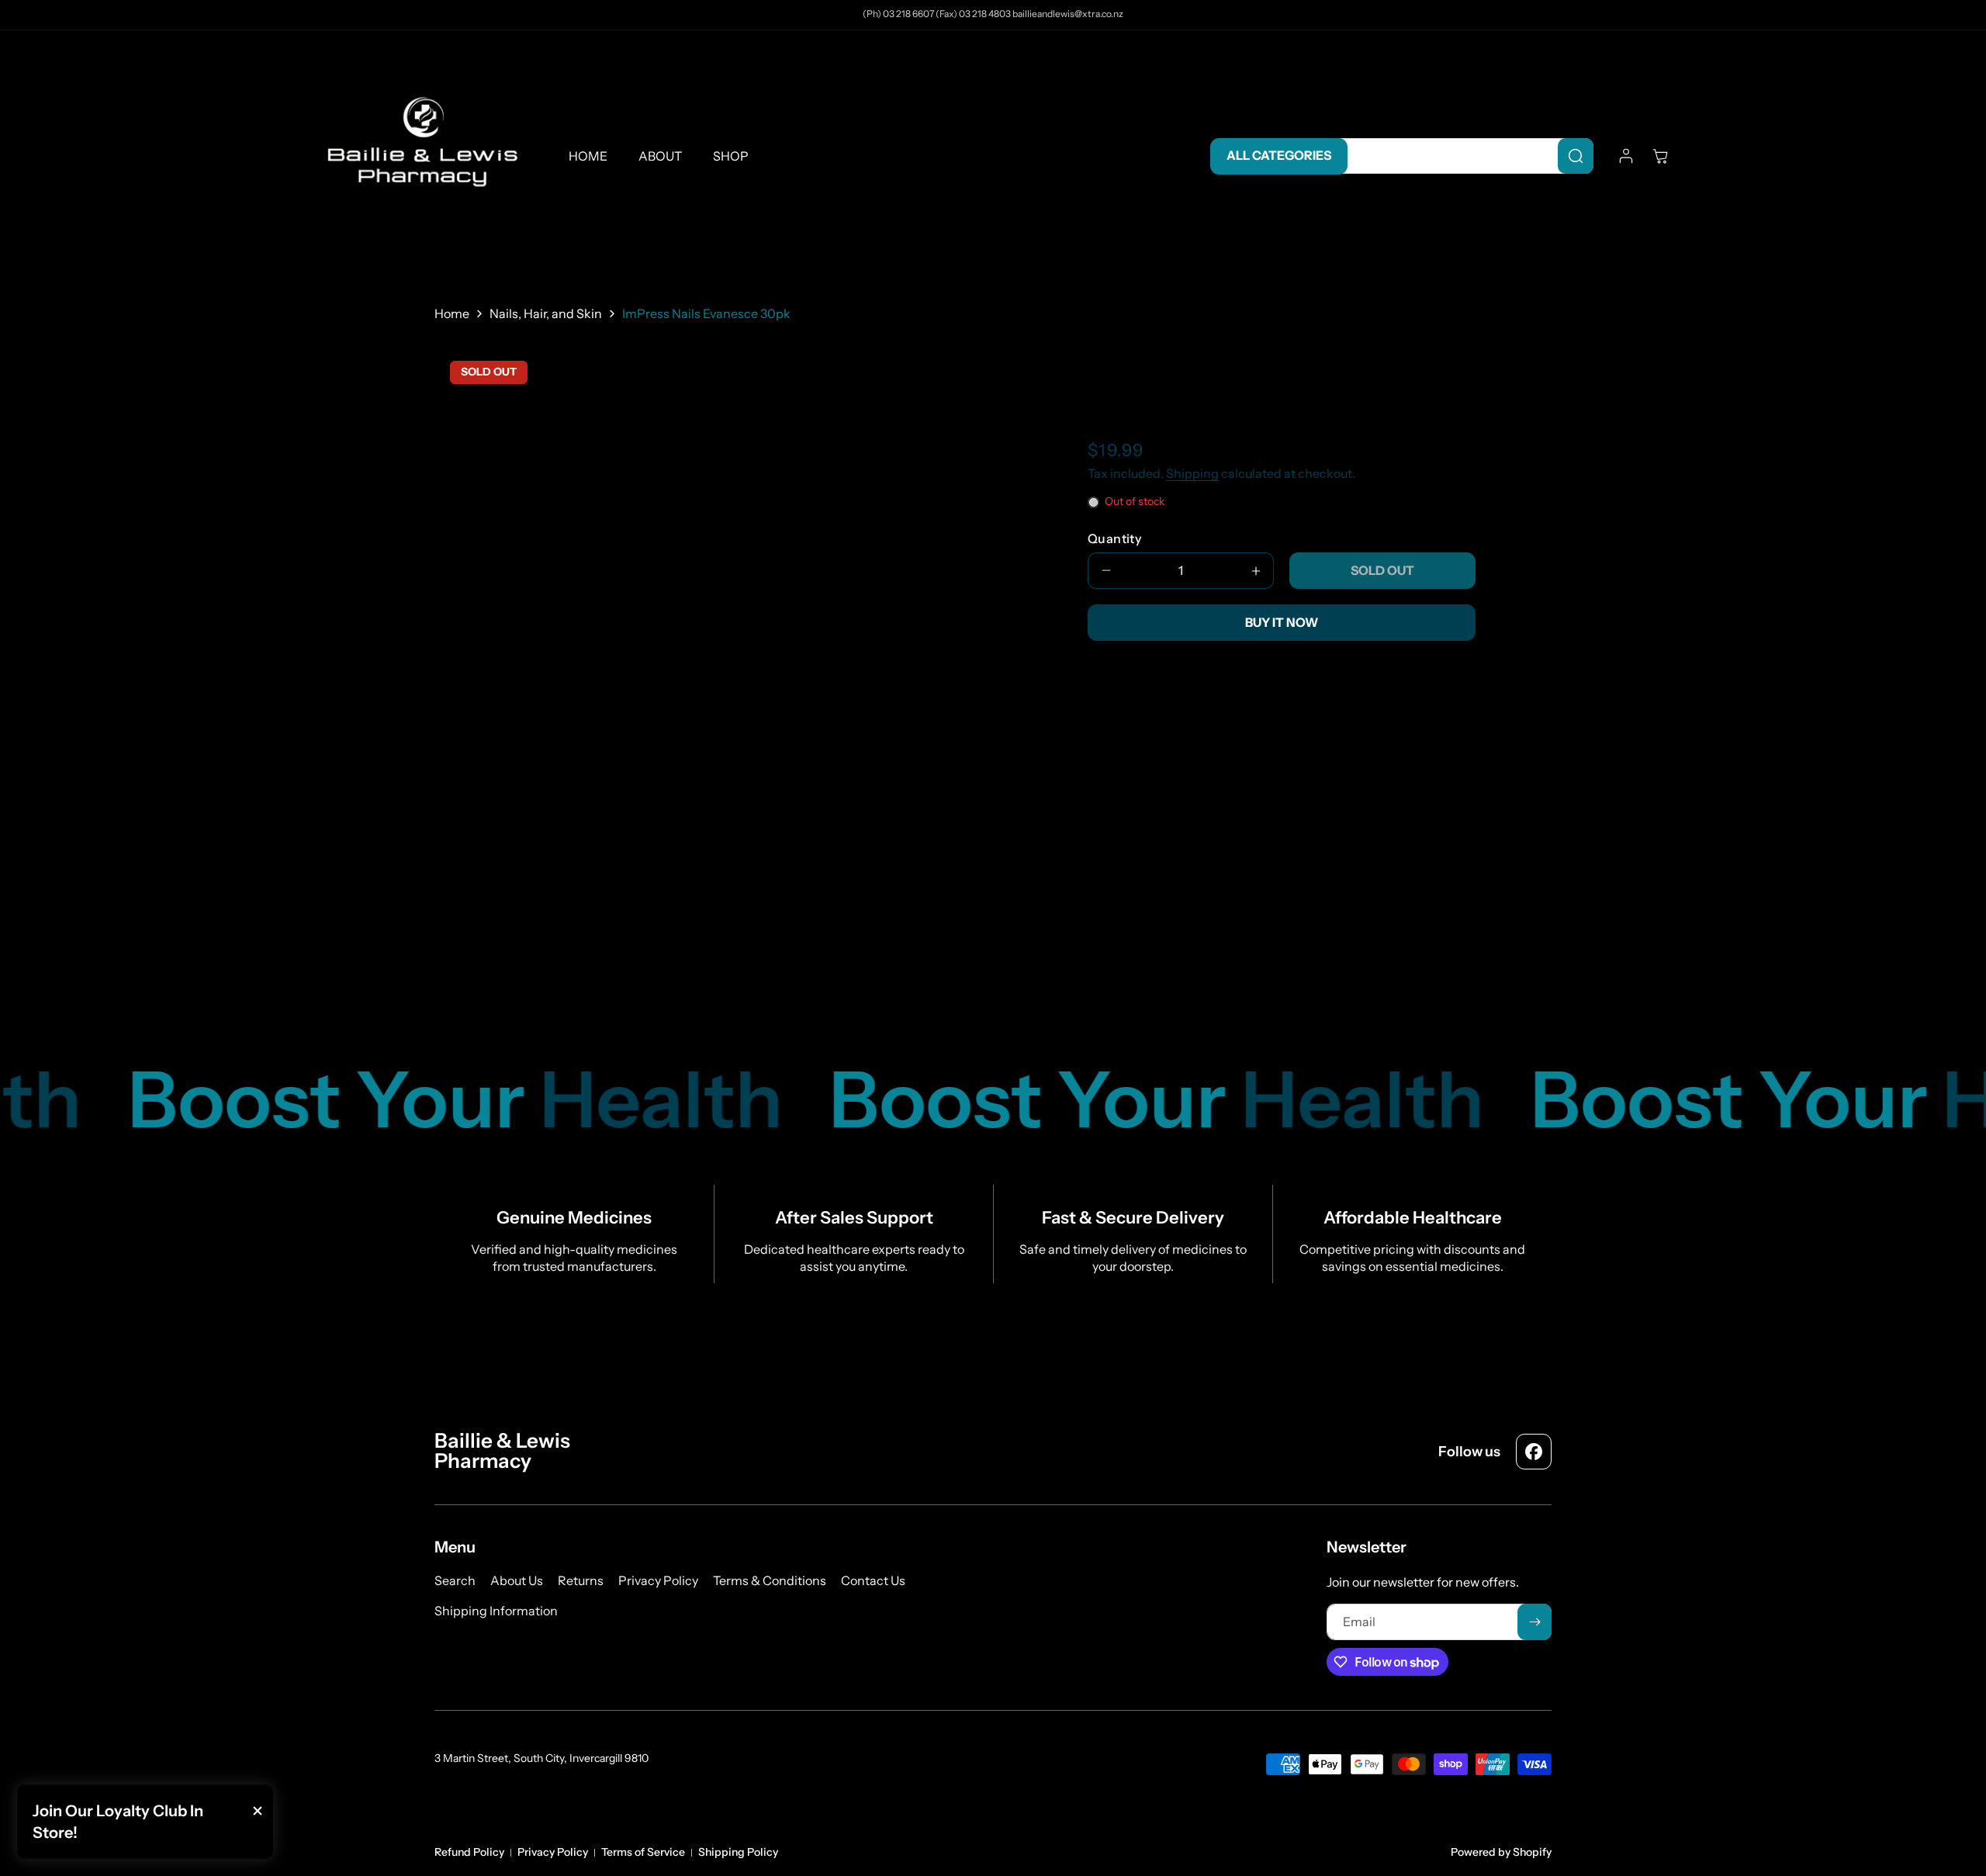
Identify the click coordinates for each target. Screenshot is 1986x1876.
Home (452, 313)
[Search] (1576, 156)
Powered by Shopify (1501, 1852)
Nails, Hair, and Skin (546, 313)
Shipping (1192, 474)
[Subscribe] (1534, 1622)
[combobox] (1463, 156)
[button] (1660, 156)
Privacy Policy (553, 1852)
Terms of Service (643, 1852)
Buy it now (1282, 622)
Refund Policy (469, 1852)
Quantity (1114, 538)
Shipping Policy (738, 1852)
